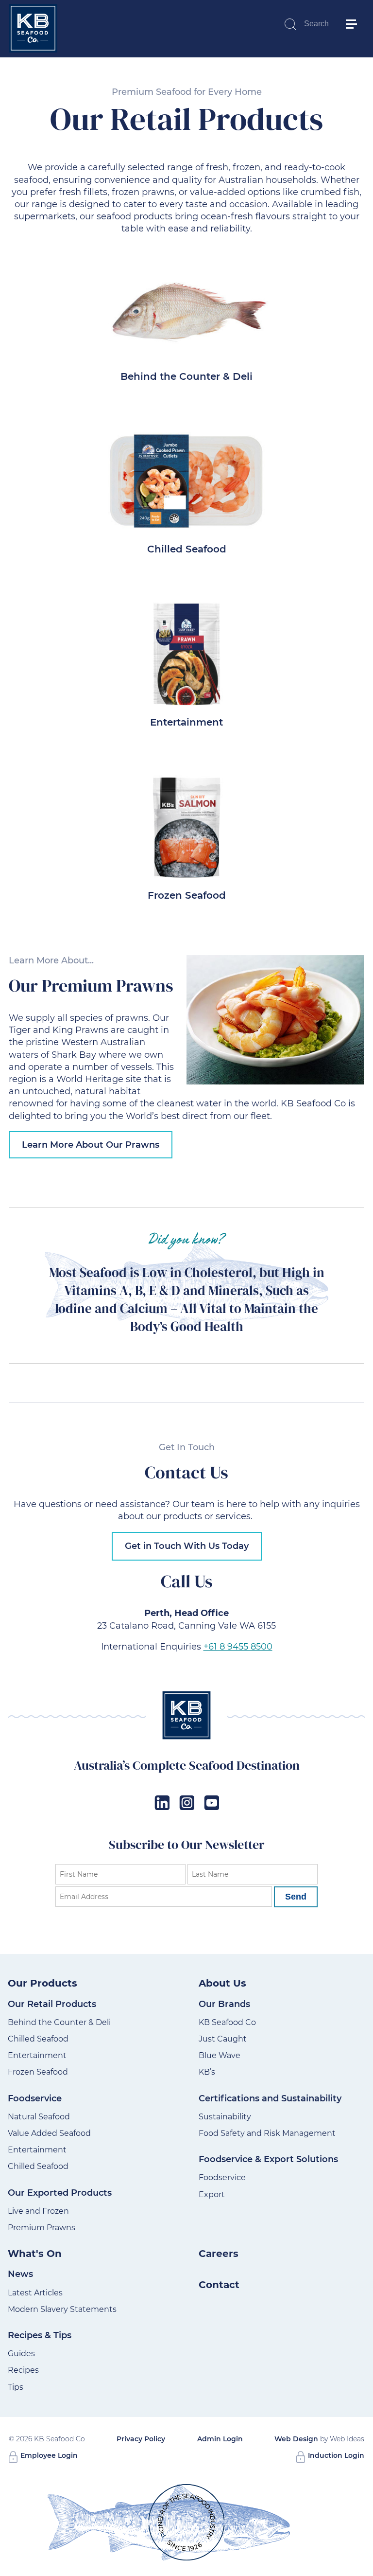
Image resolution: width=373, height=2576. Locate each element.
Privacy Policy (141, 2439)
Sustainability (225, 2117)
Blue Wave (220, 2055)
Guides (21, 2354)
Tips (16, 2387)
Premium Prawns (42, 2228)
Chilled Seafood (187, 549)
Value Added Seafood (49, 2133)
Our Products (42, 1983)
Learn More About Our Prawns (91, 1145)
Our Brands (224, 2004)
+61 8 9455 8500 (238, 1647)
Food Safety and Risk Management (267, 2133)
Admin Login (220, 2439)
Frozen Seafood (187, 895)
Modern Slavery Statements (62, 2309)
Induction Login (335, 2455)
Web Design (296, 2439)
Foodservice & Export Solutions (268, 2159)
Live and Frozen (38, 2211)
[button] (356, 10)
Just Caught (223, 2039)
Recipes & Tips (40, 2335)
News (20, 2274)
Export (212, 2194)
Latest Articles (35, 2293)
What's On (35, 2254)
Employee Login (48, 2455)
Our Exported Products (60, 2193)
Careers (219, 2254)
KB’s (207, 2072)
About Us (222, 1983)
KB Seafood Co (227, 2022)
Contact (219, 2285)
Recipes (23, 2370)
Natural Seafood (39, 2117)
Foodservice (35, 2098)
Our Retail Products (52, 2004)
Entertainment (186, 722)
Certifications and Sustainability (270, 2098)
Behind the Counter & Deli (186, 376)
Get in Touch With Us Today (187, 1546)
